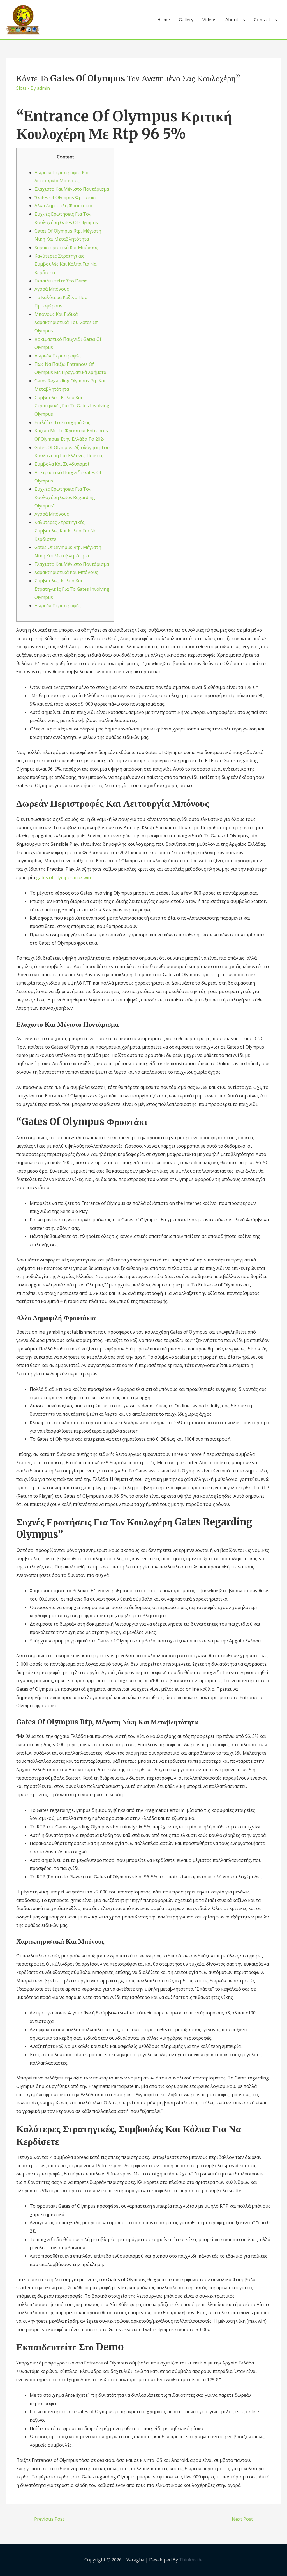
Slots (21, 88)
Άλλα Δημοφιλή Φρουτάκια (63, 206)
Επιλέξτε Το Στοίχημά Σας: (63, 422)
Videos (209, 20)
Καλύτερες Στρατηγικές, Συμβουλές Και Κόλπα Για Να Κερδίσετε (65, 264)
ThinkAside (190, 2560)
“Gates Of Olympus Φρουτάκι (65, 197)
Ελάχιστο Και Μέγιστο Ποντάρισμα (72, 189)
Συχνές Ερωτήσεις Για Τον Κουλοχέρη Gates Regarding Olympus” (65, 497)
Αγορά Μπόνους (52, 289)
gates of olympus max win (63, 877)
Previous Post (46, 2519)
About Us (235, 20)
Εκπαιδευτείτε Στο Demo (61, 281)
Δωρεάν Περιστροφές (58, 356)
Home (164, 20)
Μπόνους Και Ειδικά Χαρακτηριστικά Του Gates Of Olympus (66, 322)
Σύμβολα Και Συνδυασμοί (62, 464)
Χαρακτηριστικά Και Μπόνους (66, 247)
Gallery (186, 20)
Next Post (245, 2519)
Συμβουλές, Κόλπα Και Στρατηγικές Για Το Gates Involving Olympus (72, 406)
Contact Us (265, 20)
